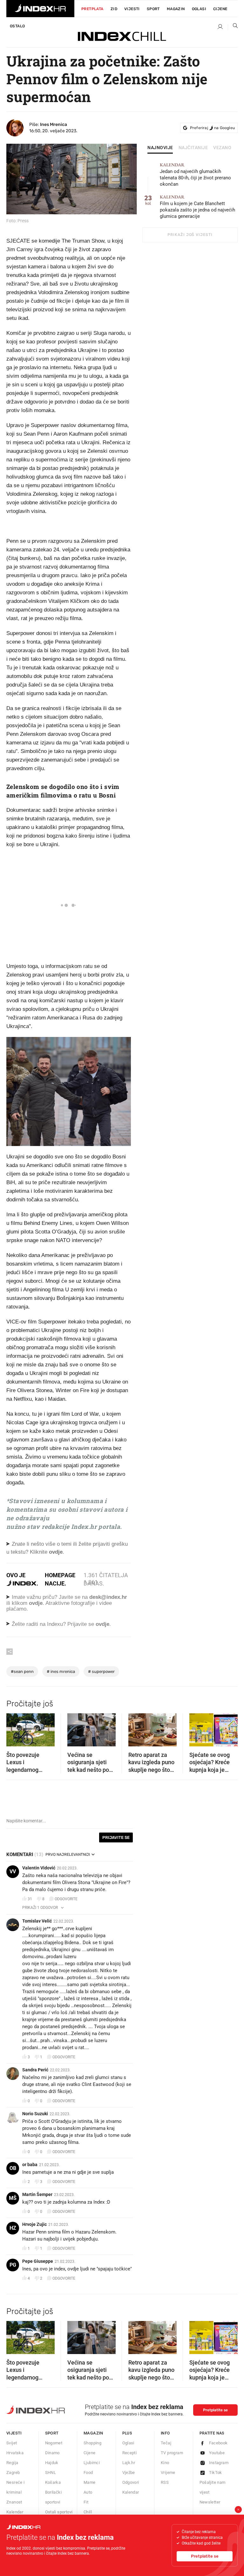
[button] (14, 1728)
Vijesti (132, 9)
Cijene (220, 9)
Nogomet (54, 2443)
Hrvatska (15, 2453)
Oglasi (199, 9)
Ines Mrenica (54, 124)
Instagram (219, 2463)
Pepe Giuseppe (38, 2261)
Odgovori (131, 2482)
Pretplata (92, 9)
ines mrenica (61, 1671)
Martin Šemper (37, 2194)
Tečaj (166, 2443)
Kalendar (15, 2512)
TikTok (216, 2472)
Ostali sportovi (59, 2512)
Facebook (218, 2443)
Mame (90, 2482)
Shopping (92, 2443)
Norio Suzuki (35, 2114)
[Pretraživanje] (233, 27)
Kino (165, 2463)
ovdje (36, 1603)
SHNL (51, 2472)
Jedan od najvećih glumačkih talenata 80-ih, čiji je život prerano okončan (195, 175)
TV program (172, 2453)
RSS (165, 2482)
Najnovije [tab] (160, 148)
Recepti (130, 2453)
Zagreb (13, 2472)
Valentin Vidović (39, 1868)
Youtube (217, 2453)
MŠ (13, 2198)
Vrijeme (168, 2472)
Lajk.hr (129, 2463)
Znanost (14, 2502)
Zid (114, 9)
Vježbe (129, 2472)
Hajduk (52, 2463)
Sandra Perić (35, 2070)
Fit (86, 2502)
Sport (153, 9)
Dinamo (52, 2453)
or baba (30, 2165)
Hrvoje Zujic (34, 2224)
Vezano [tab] (222, 148)
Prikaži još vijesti (190, 235)
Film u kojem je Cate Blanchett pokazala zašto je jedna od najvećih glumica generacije (197, 207)
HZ (13, 2228)
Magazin (93, 2433)
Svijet (12, 2443)
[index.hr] (40, 9)
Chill (88, 2512)
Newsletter (210, 2502)
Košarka (53, 2482)
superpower (101, 1671)
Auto (88, 2492)
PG (13, 2265)
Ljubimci (92, 2463)
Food (88, 2472)
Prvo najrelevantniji (68, 1854)
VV (13, 1872)
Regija (12, 2463)
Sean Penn (22, 1671)
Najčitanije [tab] (193, 148)
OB (13, 2168)
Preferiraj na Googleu (212, 128)
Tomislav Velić (37, 1921)
